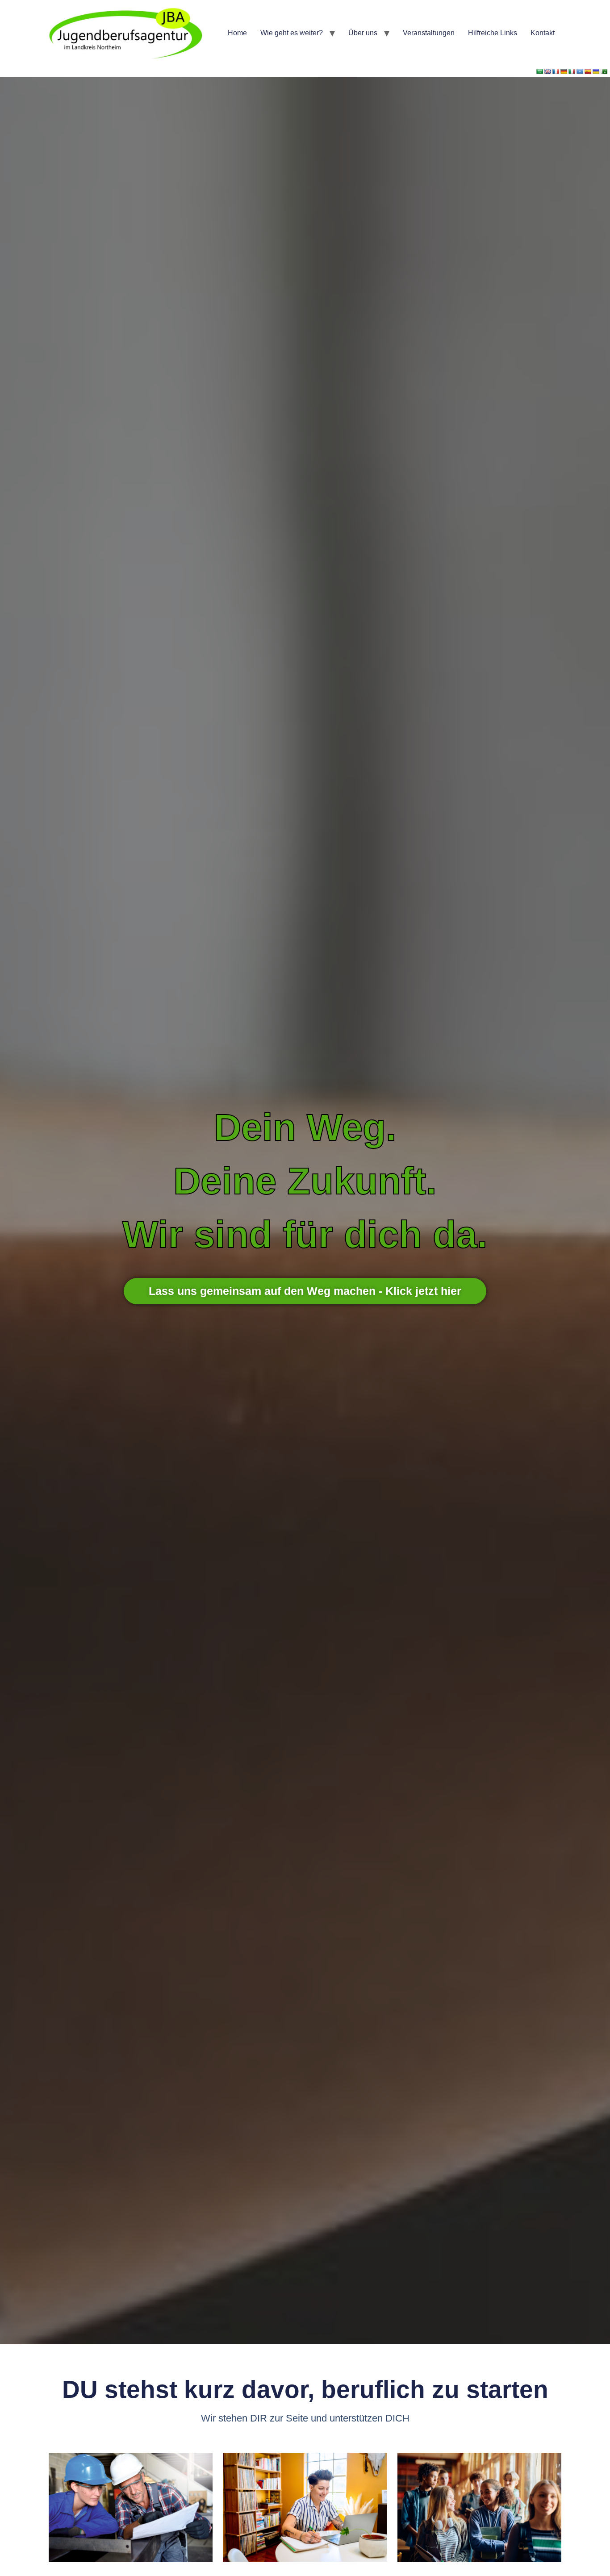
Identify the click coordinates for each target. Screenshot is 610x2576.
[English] (548, 71)
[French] (556, 71)
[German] (564, 71)
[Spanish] (588, 71)
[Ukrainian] (596, 71)
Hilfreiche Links (493, 33)
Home (237, 33)
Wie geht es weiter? (292, 33)
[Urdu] (604, 71)
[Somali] (580, 71)
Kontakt (543, 33)
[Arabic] (540, 71)
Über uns (363, 33)
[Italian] (572, 71)
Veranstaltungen (429, 33)
